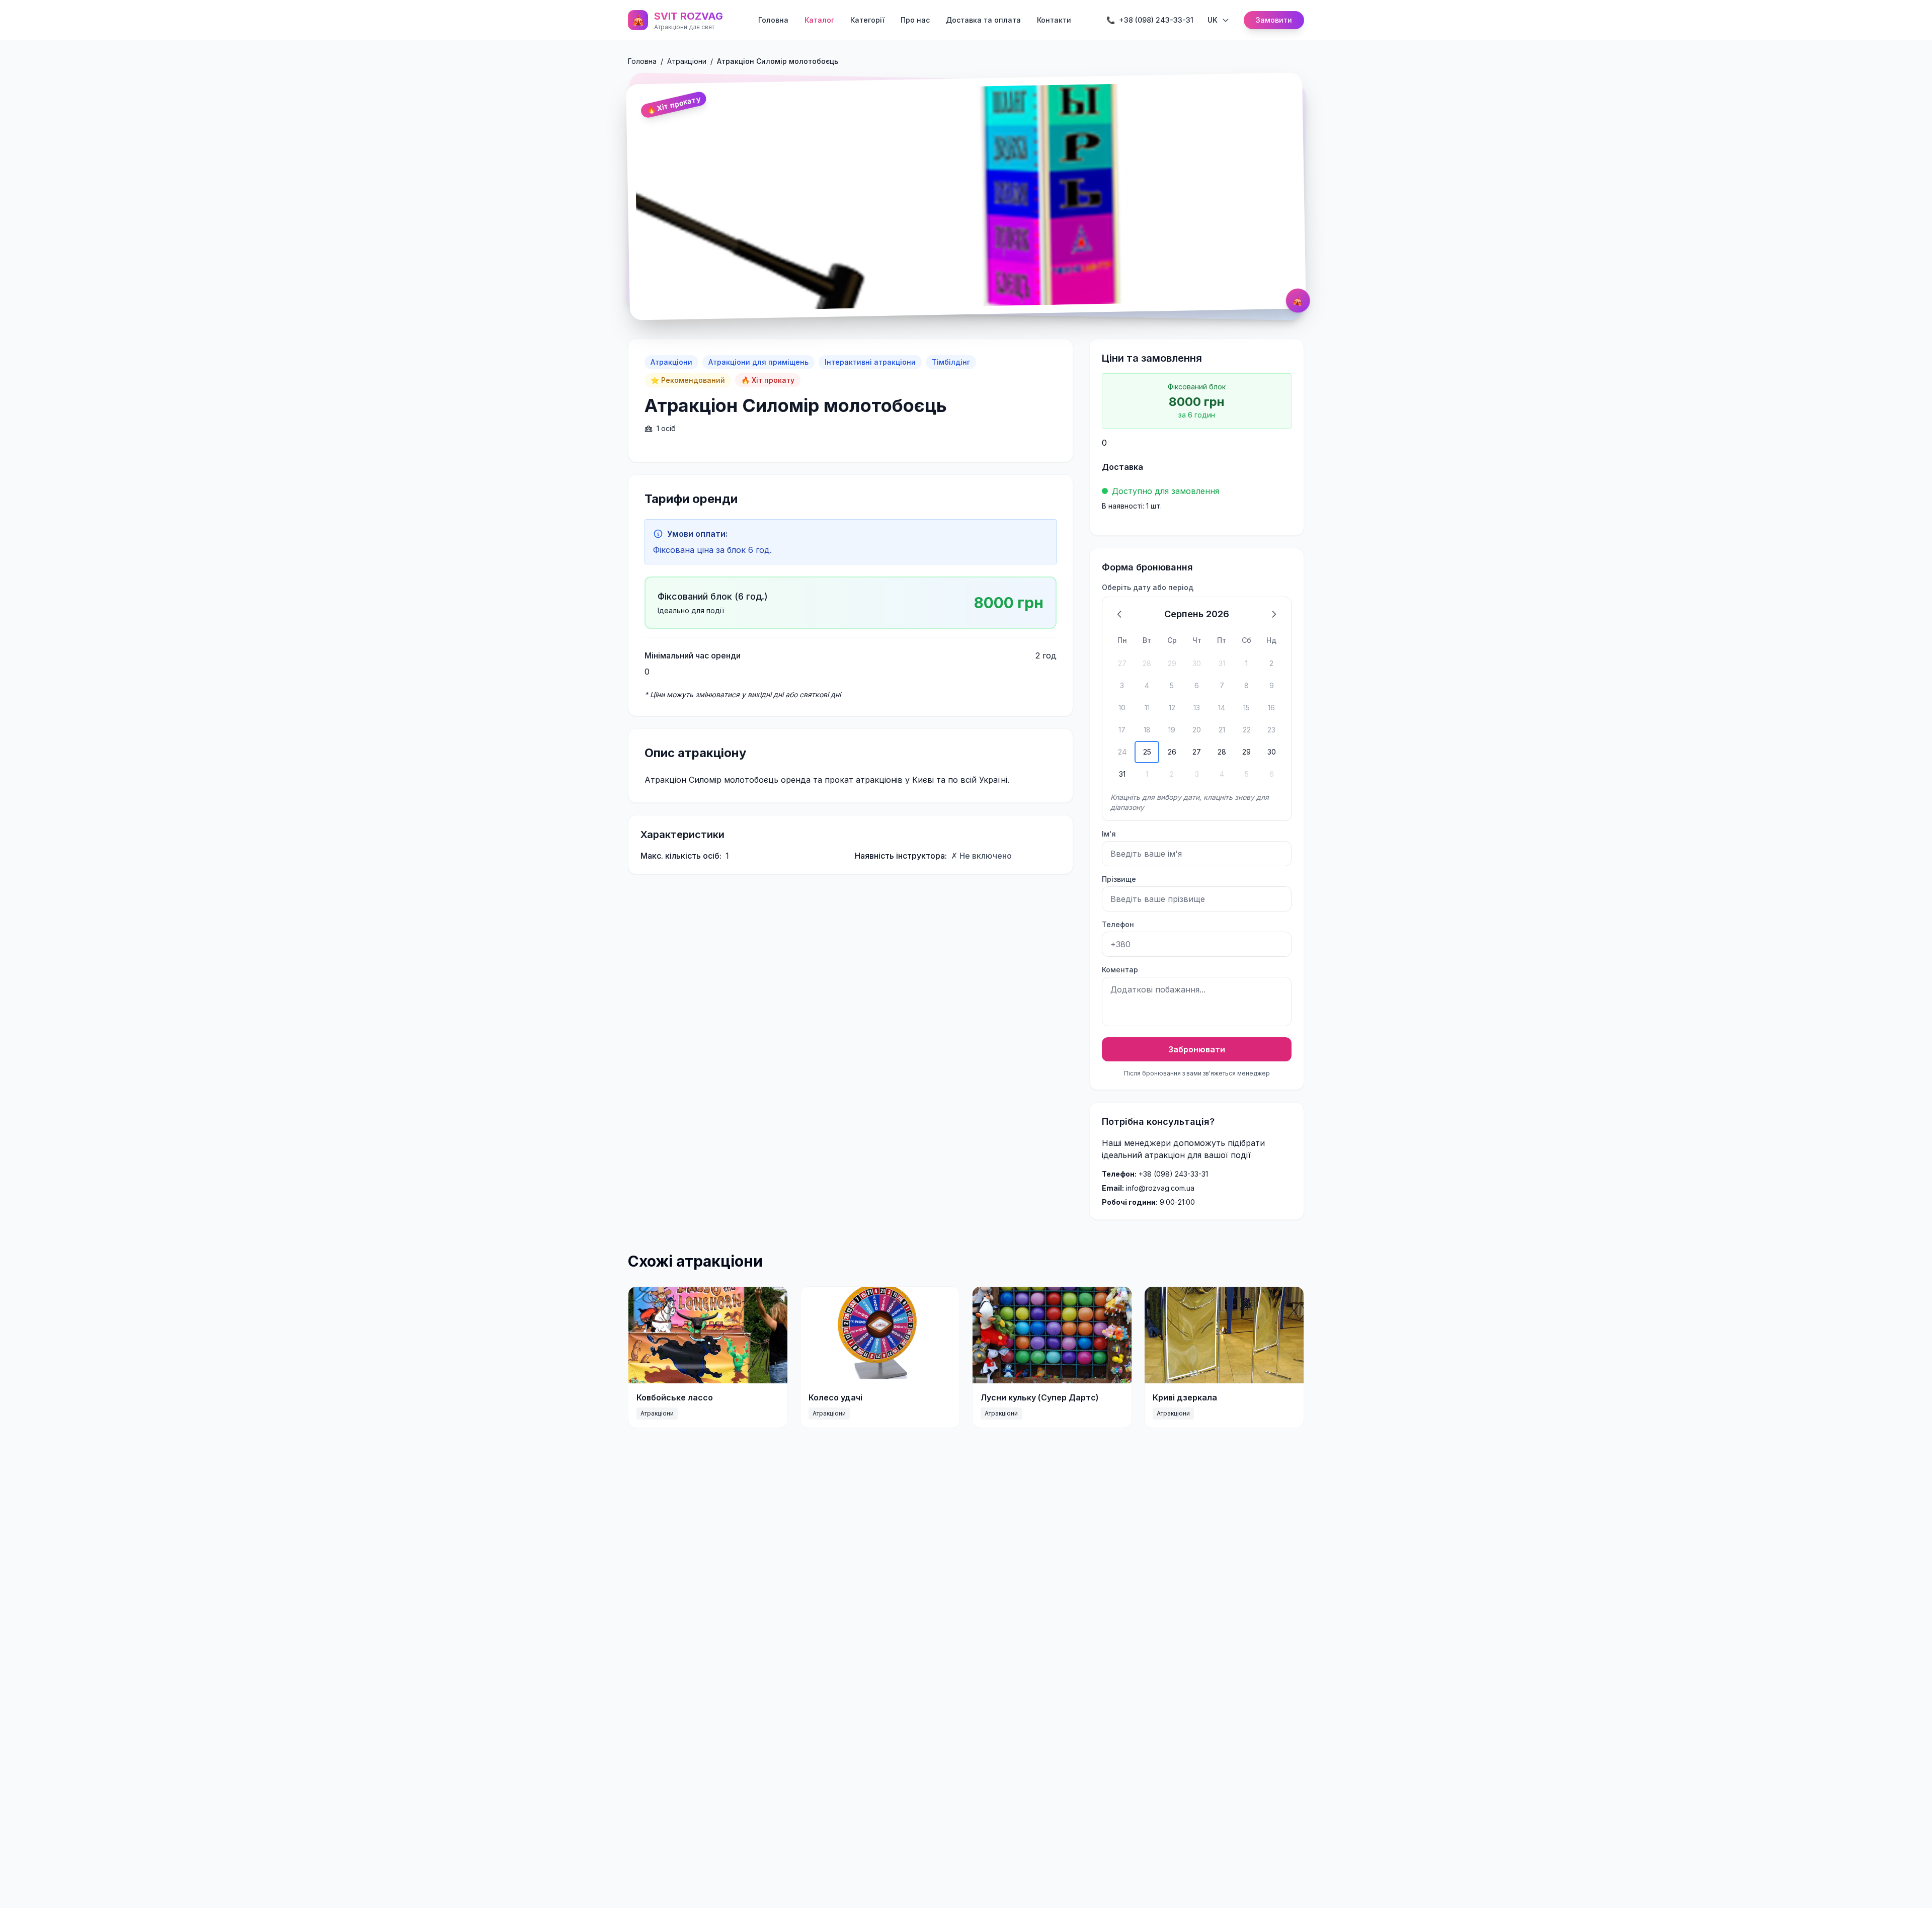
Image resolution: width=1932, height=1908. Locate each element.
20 (1197, 730)
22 (1247, 730)
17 (1122, 730)
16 (1271, 708)
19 (1172, 730)
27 (1122, 663)
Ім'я (1109, 834)
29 (1172, 663)
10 (1122, 708)
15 (1246, 708)
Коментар (1120, 970)
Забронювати (1197, 1049)
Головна (773, 20)
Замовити (1274, 20)
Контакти (1054, 20)
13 (1197, 708)
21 (1222, 730)
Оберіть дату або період (1148, 587)
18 (1147, 730)
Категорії (867, 20)
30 (1197, 663)
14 (1222, 708)
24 (1122, 752)
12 (1172, 708)
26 (1172, 752)
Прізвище (1119, 879)
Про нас (915, 20)
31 (1222, 663)
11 (1147, 708)
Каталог (819, 20)
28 (1147, 663)
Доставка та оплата (983, 20)
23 (1271, 730)
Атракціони (687, 61)
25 (1147, 752)
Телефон (1118, 924)
